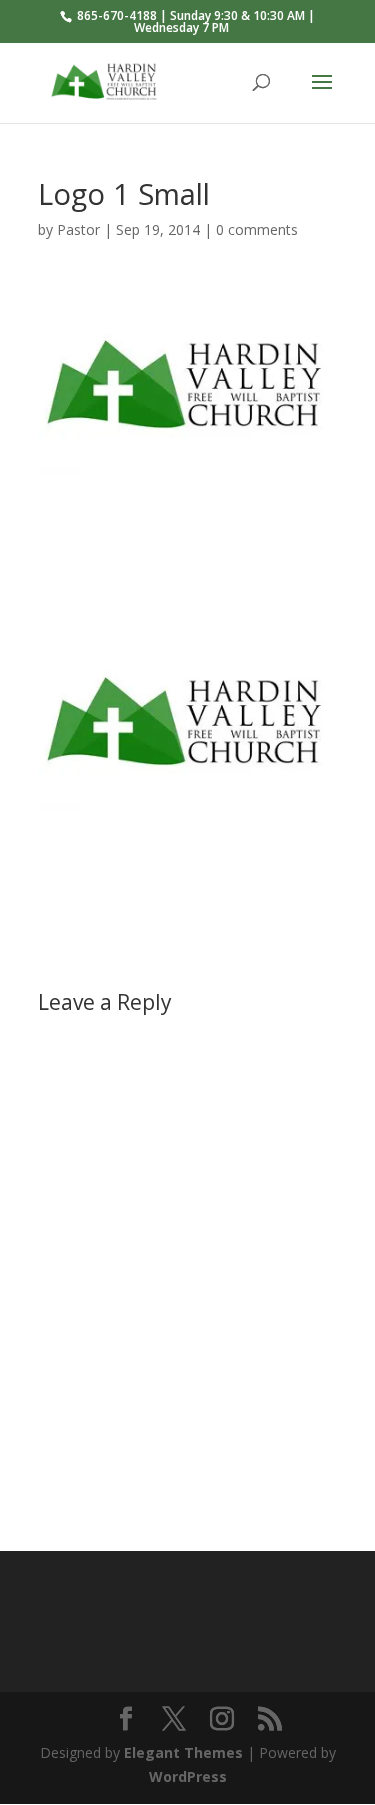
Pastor (78, 229)
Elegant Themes (183, 1752)
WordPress (188, 1776)
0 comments (257, 229)
